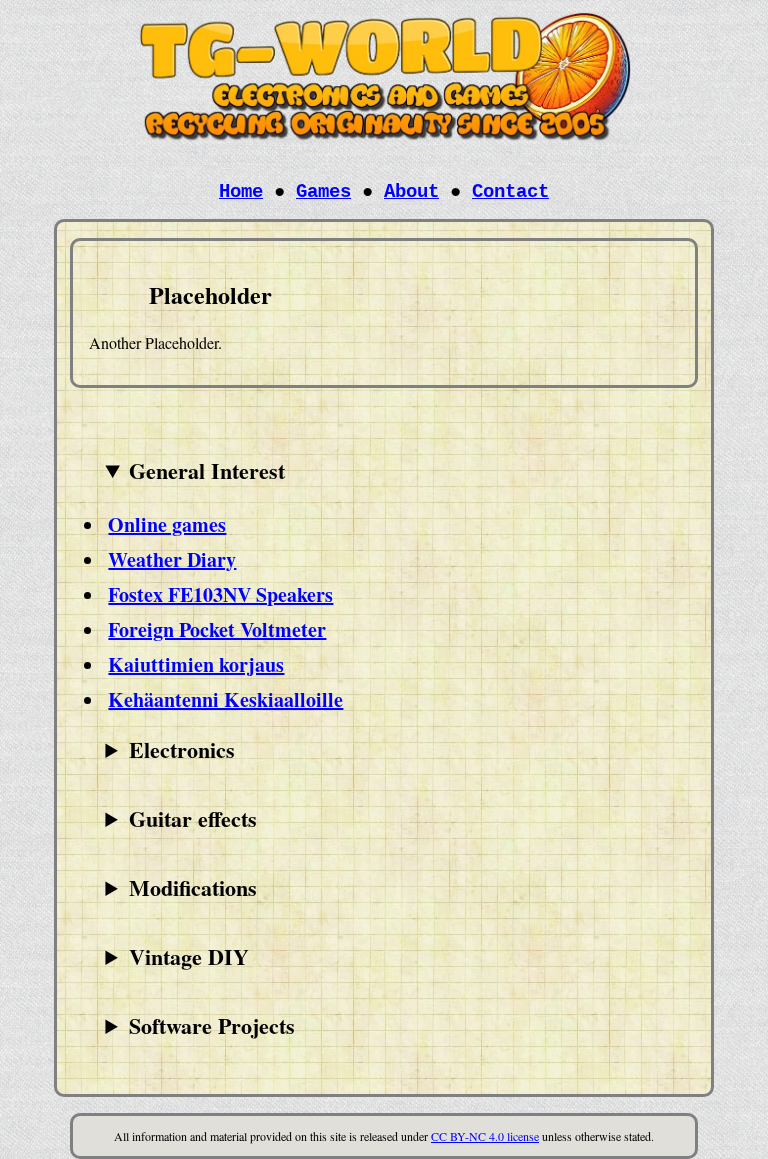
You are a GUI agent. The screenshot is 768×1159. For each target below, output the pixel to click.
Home (241, 192)
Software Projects (212, 1025)
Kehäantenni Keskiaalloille (225, 699)
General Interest (207, 470)
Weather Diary (172, 559)
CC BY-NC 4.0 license (485, 1136)
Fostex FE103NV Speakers (220, 594)
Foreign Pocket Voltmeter (217, 629)
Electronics (182, 749)
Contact (510, 192)
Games (323, 192)
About (411, 192)
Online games (167, 524)
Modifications (193, 887)
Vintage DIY (189, 956)
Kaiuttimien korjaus (196, 664)
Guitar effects (193, 818)
